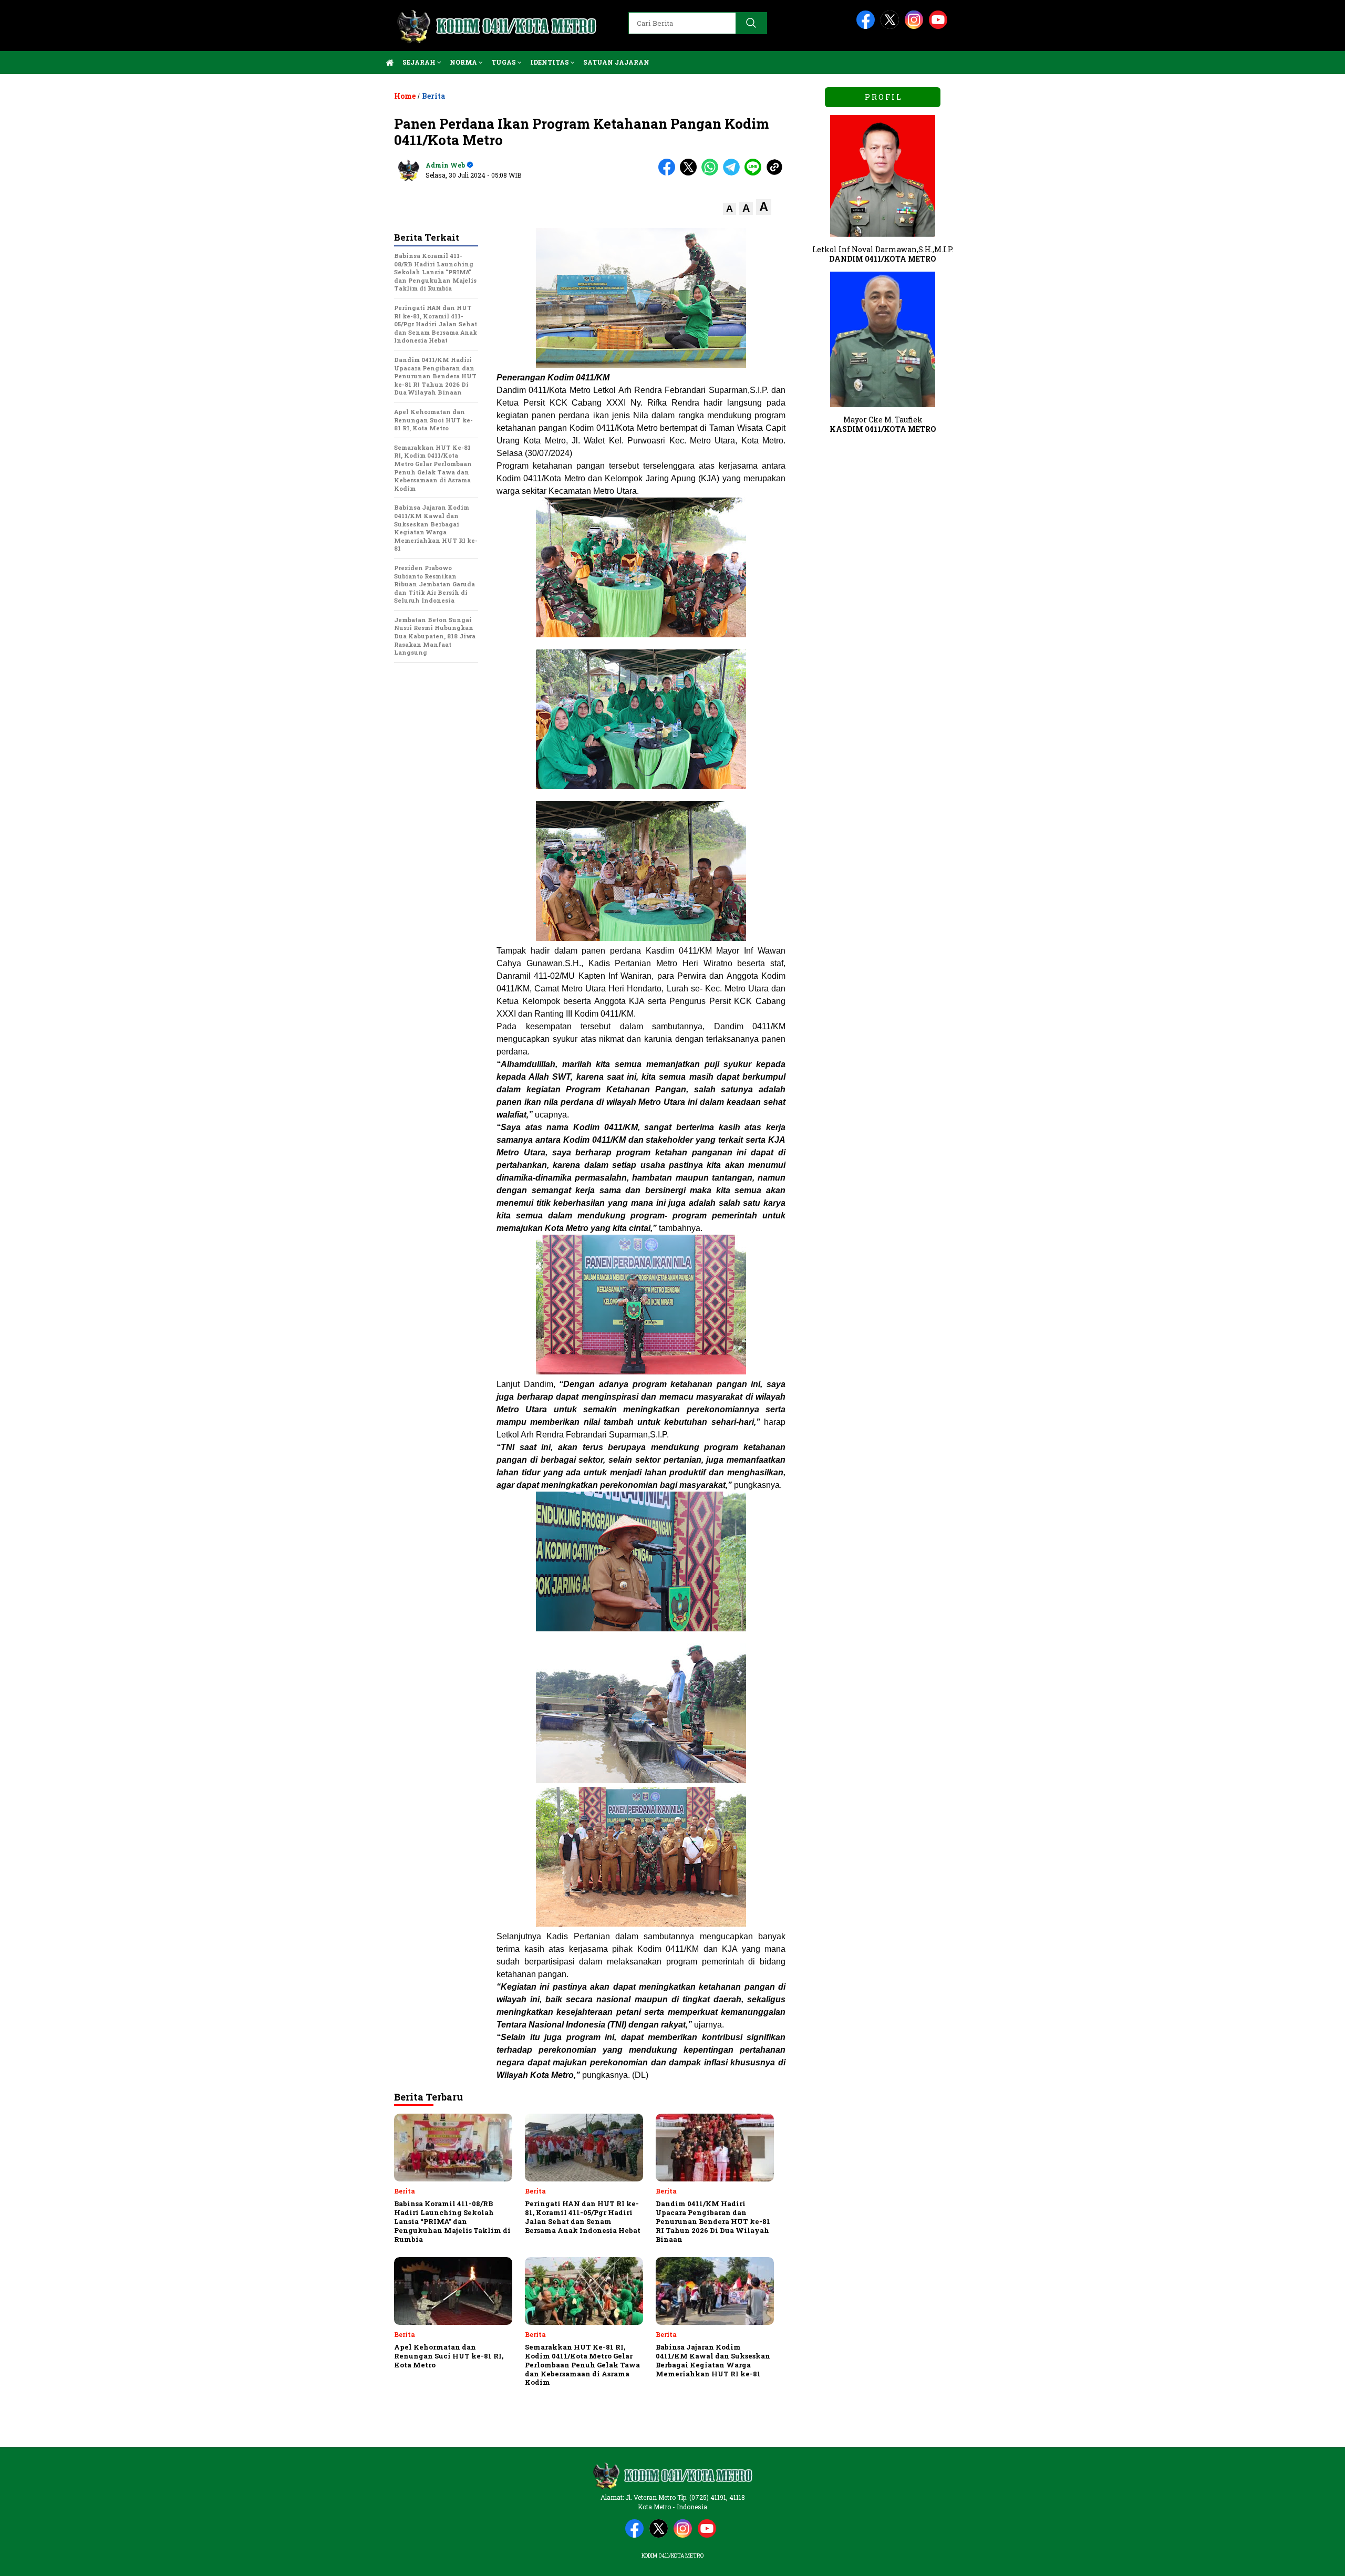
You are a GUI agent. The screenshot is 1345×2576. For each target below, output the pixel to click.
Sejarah (420, 62)
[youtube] (940, 27)
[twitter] (892, 27)
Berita (433, 96)
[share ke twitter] (691, 173)
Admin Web (445, 165)
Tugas (504, 62)
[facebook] (867, 27)
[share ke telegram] (734, 173)
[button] (730, 209)
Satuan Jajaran (616, 62)
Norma (464, 62)
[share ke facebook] (669, 173)
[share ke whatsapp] (712, 173)
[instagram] (916, 27)
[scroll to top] (1296, 2560)
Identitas (550, 62)
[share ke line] (755, 173)
